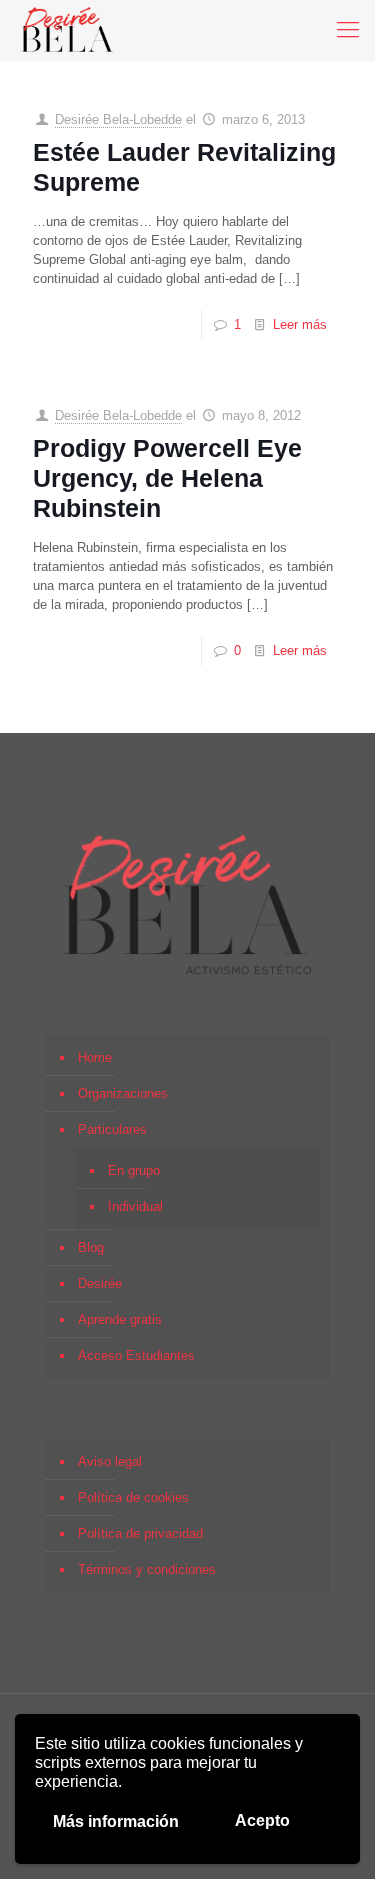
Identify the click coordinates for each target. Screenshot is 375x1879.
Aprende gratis (120, 1319)
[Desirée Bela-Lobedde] (67, 30)
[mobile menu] (348, 30)
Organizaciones (123, 1093)
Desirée (100, 1283)
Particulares (112, 1129)
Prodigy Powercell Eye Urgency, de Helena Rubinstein (167, 478)
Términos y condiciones (147, 1569)
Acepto (262, 1820)
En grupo (134, 1170)
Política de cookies (133, 1497)
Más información (116, 1821)
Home (95, 1057)
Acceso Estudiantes (136, 1355)
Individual (135, 1206)
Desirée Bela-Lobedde (118, 119)
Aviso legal (110, 1461)
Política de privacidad (140, 1533)
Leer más (300, 324)
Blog (91, 1247)
